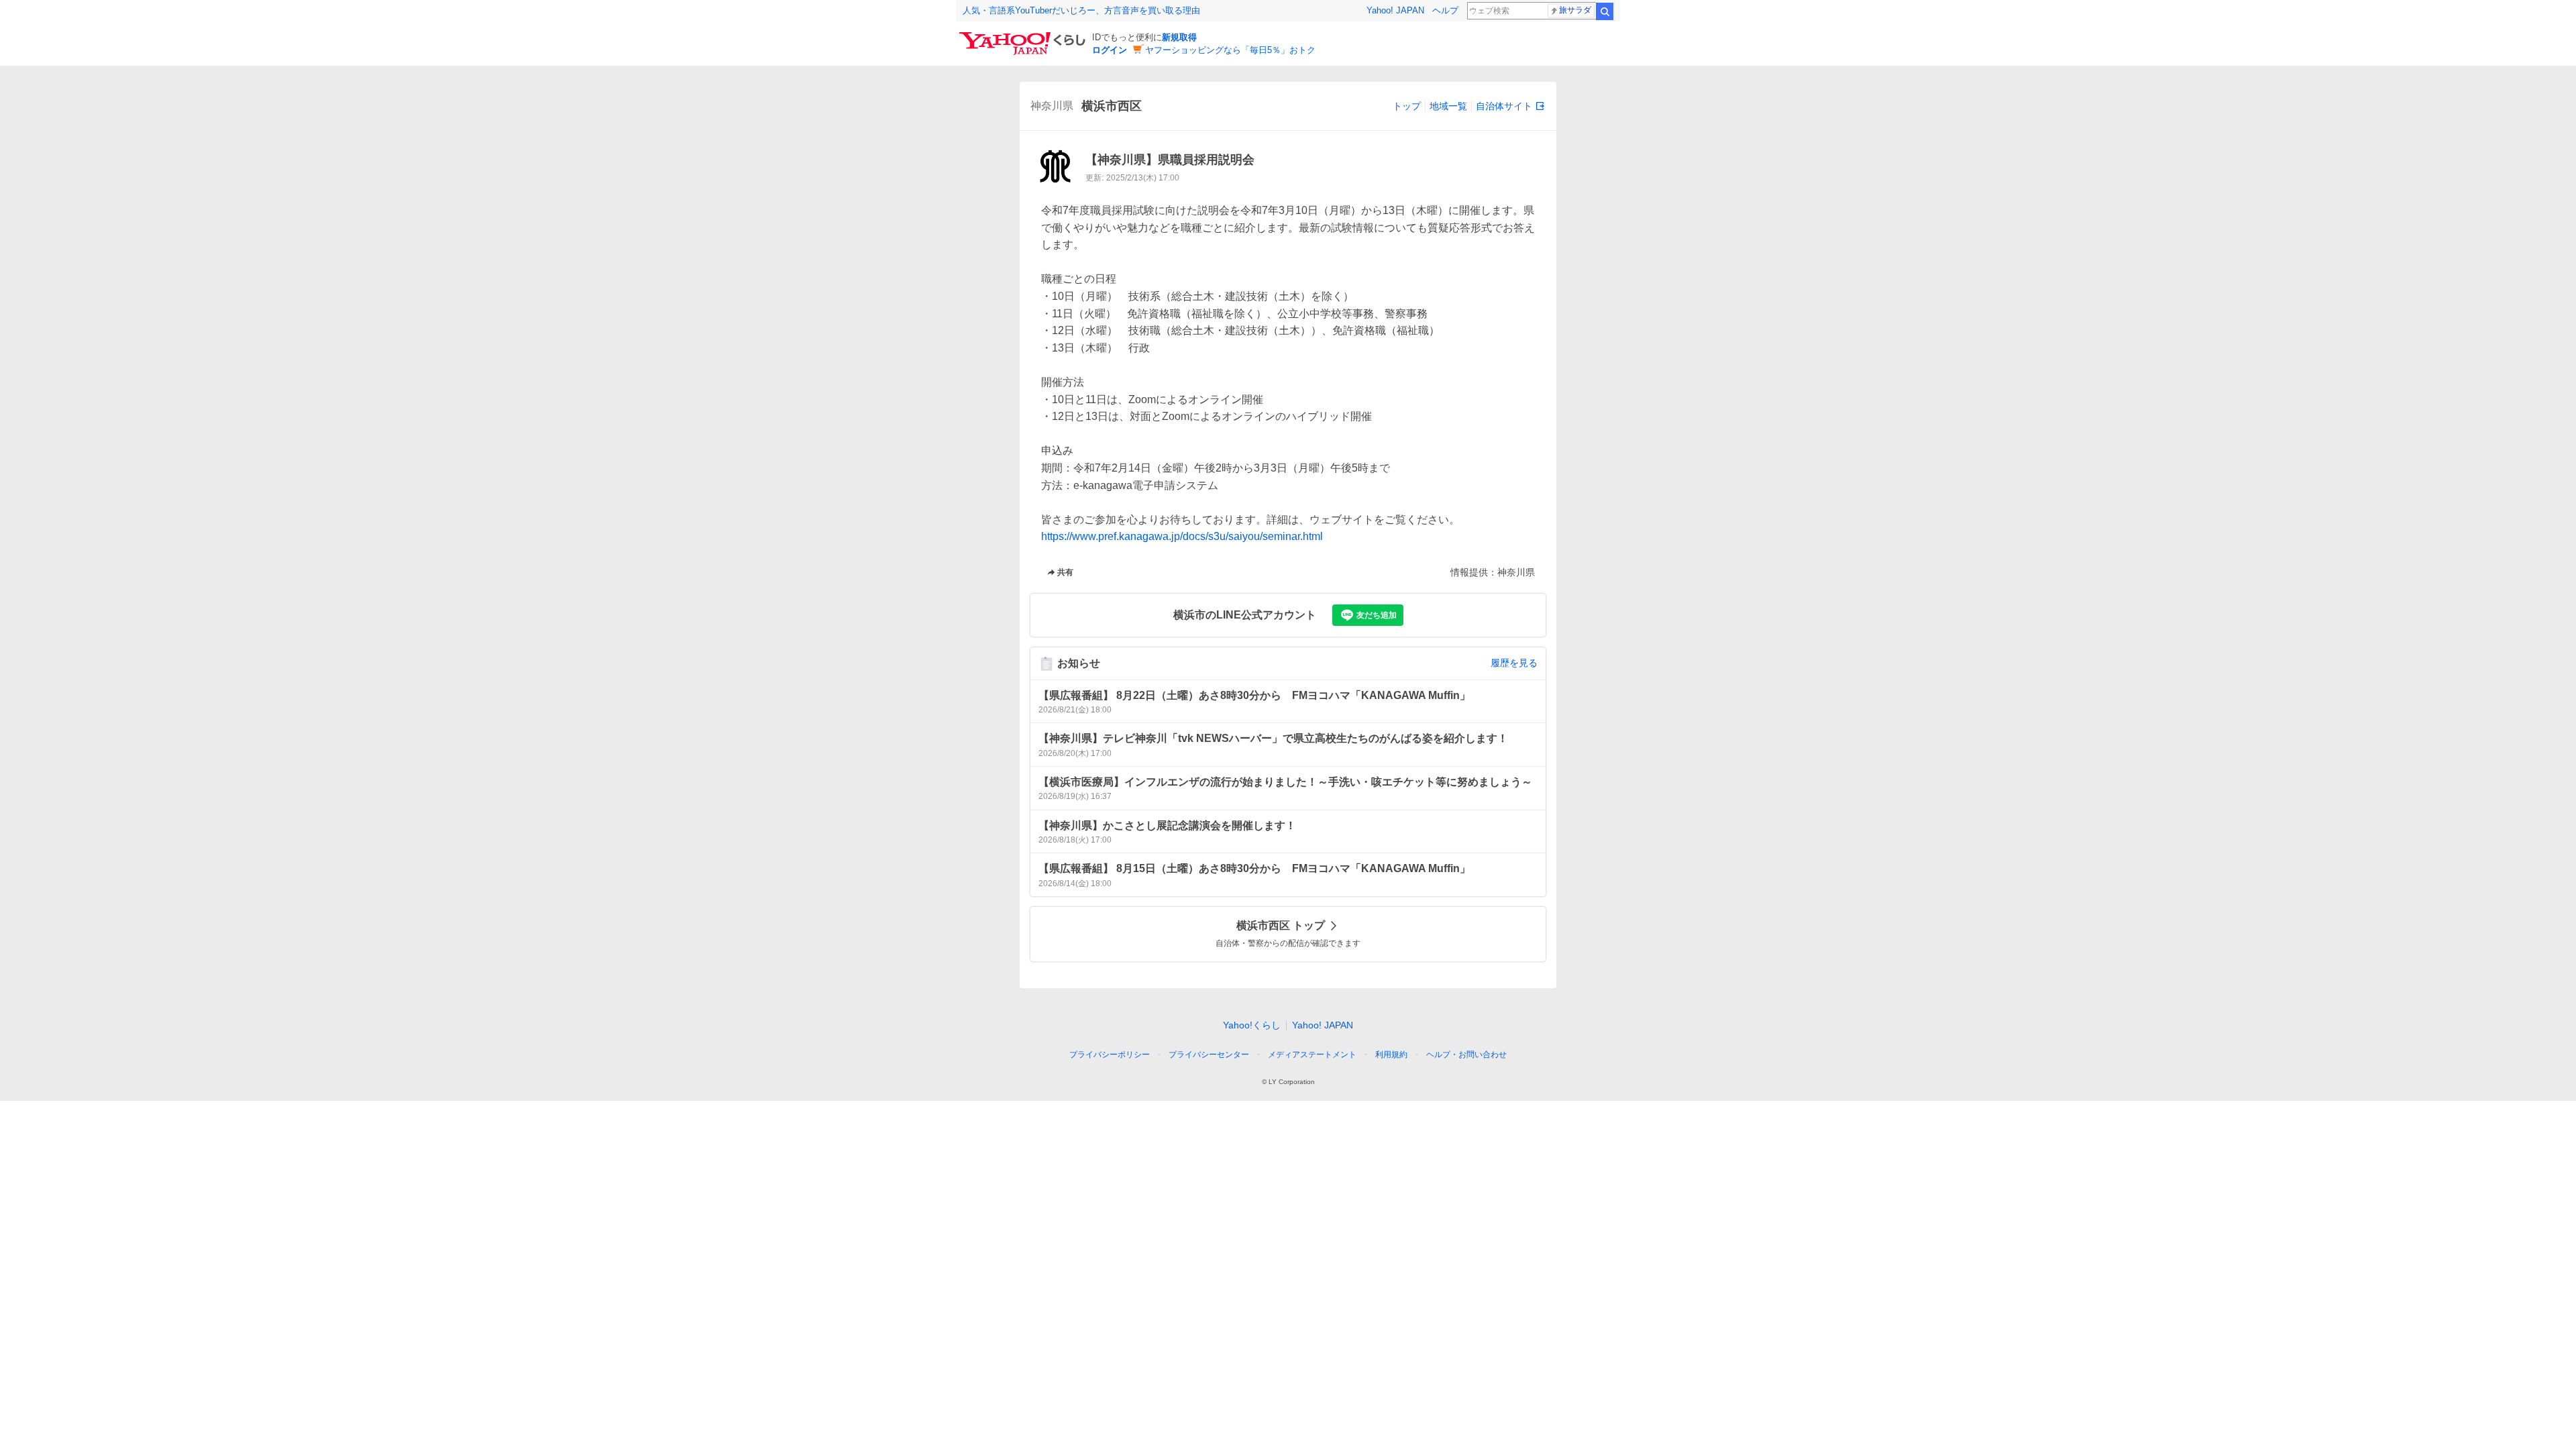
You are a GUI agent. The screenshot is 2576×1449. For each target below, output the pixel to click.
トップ (1407, 106)
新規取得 (1179, 37)
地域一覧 (1448, 106)
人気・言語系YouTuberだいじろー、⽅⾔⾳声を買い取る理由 (1081, 10)
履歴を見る (1514, 663)
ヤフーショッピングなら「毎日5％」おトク (1230, 50)
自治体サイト (1504, 106)
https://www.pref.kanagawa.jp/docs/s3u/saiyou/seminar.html (1182, 536)
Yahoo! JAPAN (1395, 10)
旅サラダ (1575, 10)
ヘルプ (1445, 10)
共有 (1065, 572)
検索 (1605, 11)
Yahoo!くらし (1252, 1025)
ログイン (1110, 50)
